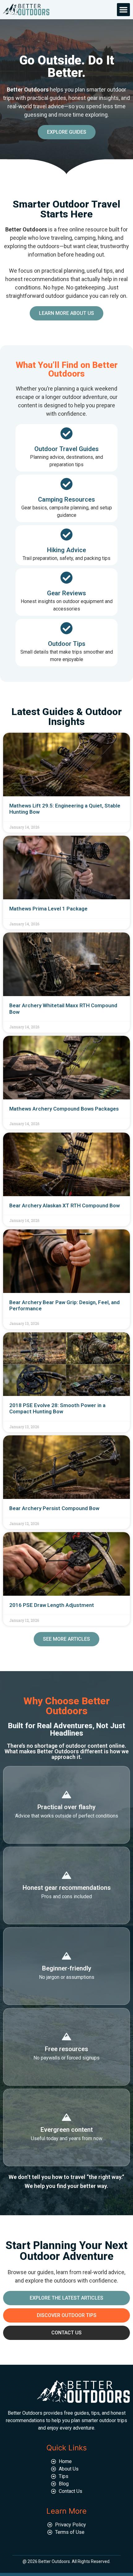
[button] (123, 10)
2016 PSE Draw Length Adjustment (52, 1605)
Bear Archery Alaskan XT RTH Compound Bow (64, 1205)
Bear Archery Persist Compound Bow (54, 1508)
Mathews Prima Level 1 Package (48, 909)
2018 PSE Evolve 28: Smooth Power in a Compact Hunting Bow (57, 1408)
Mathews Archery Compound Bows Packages (64, 1109)
